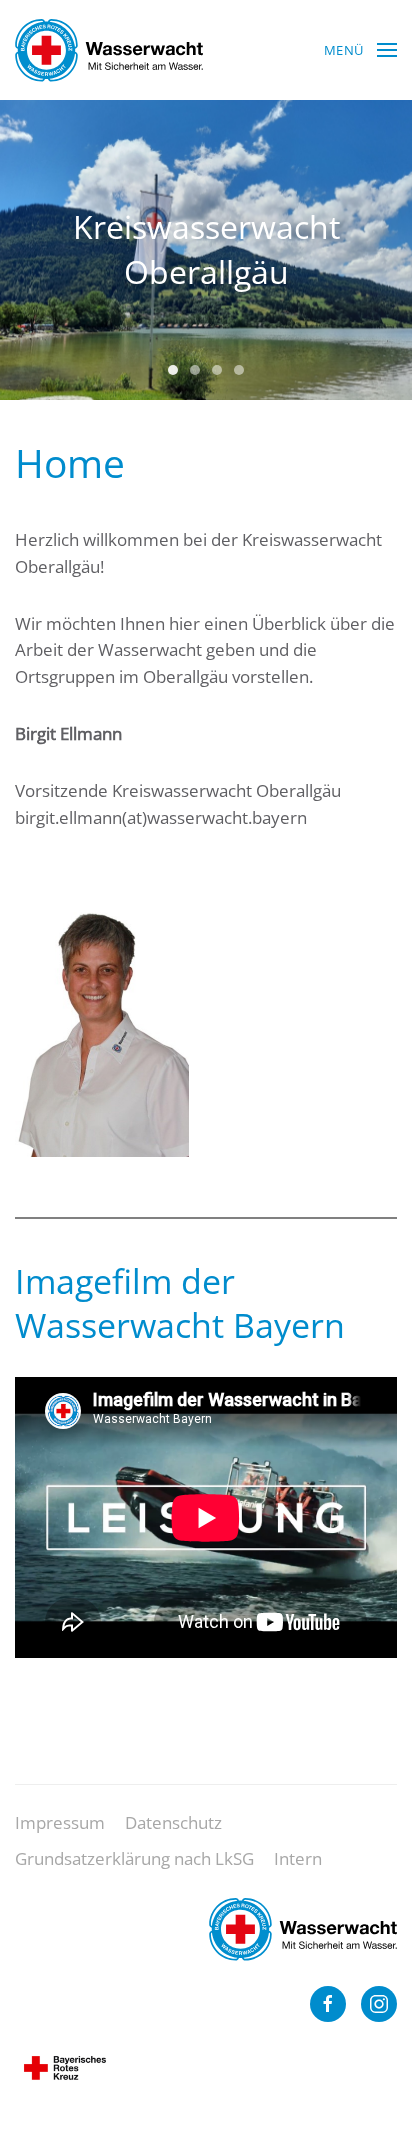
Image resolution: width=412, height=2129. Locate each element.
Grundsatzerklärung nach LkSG (134, 1858)
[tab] (173, 370)
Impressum (60, 1822)
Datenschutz (173, 1822)
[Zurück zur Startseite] (109, 50)
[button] (360, 50)
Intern (298, 1858)
